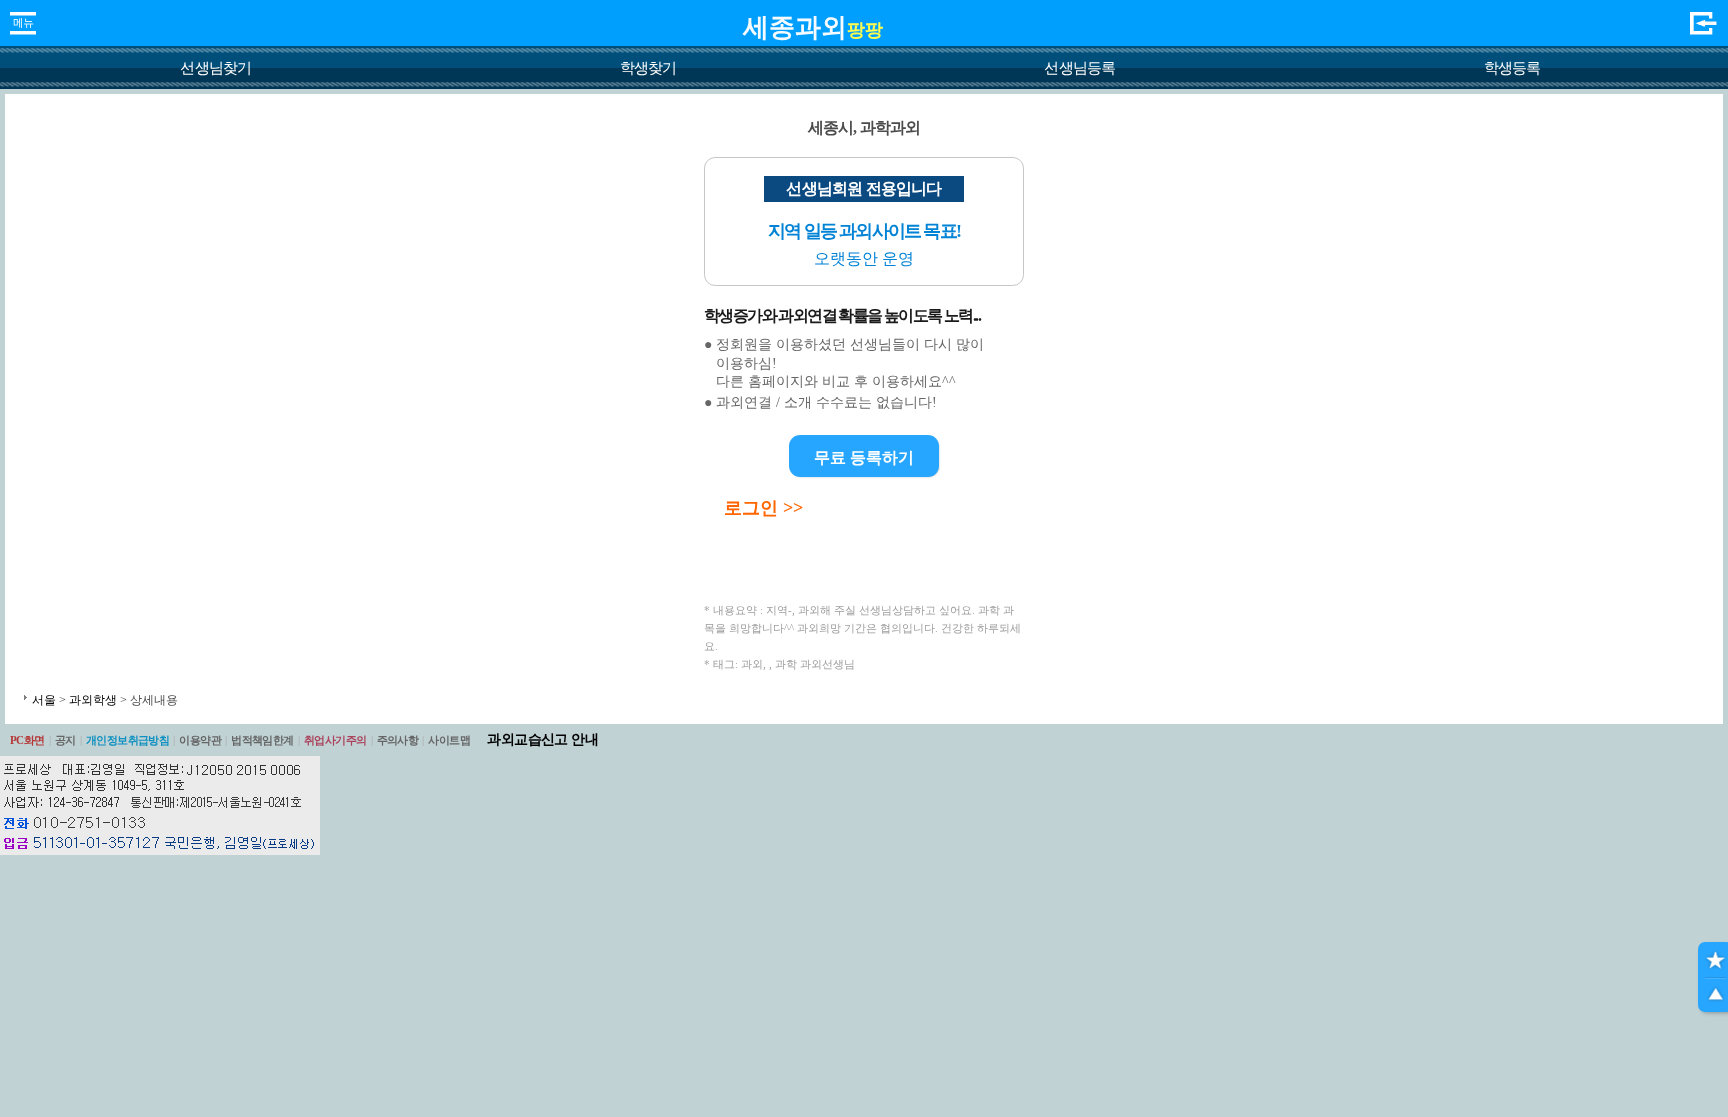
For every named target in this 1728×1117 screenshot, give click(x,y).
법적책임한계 (262, 740)
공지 (65, 740)
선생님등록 (1079, 68)
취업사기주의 (335, 740)
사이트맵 (449, 740)
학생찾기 (648, 68)
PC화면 (27, 740)
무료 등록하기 (864, 457)
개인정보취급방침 (128, 740)
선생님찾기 (215, 68)
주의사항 (398, 740)
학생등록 (1512, 68)
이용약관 (200, 740)
